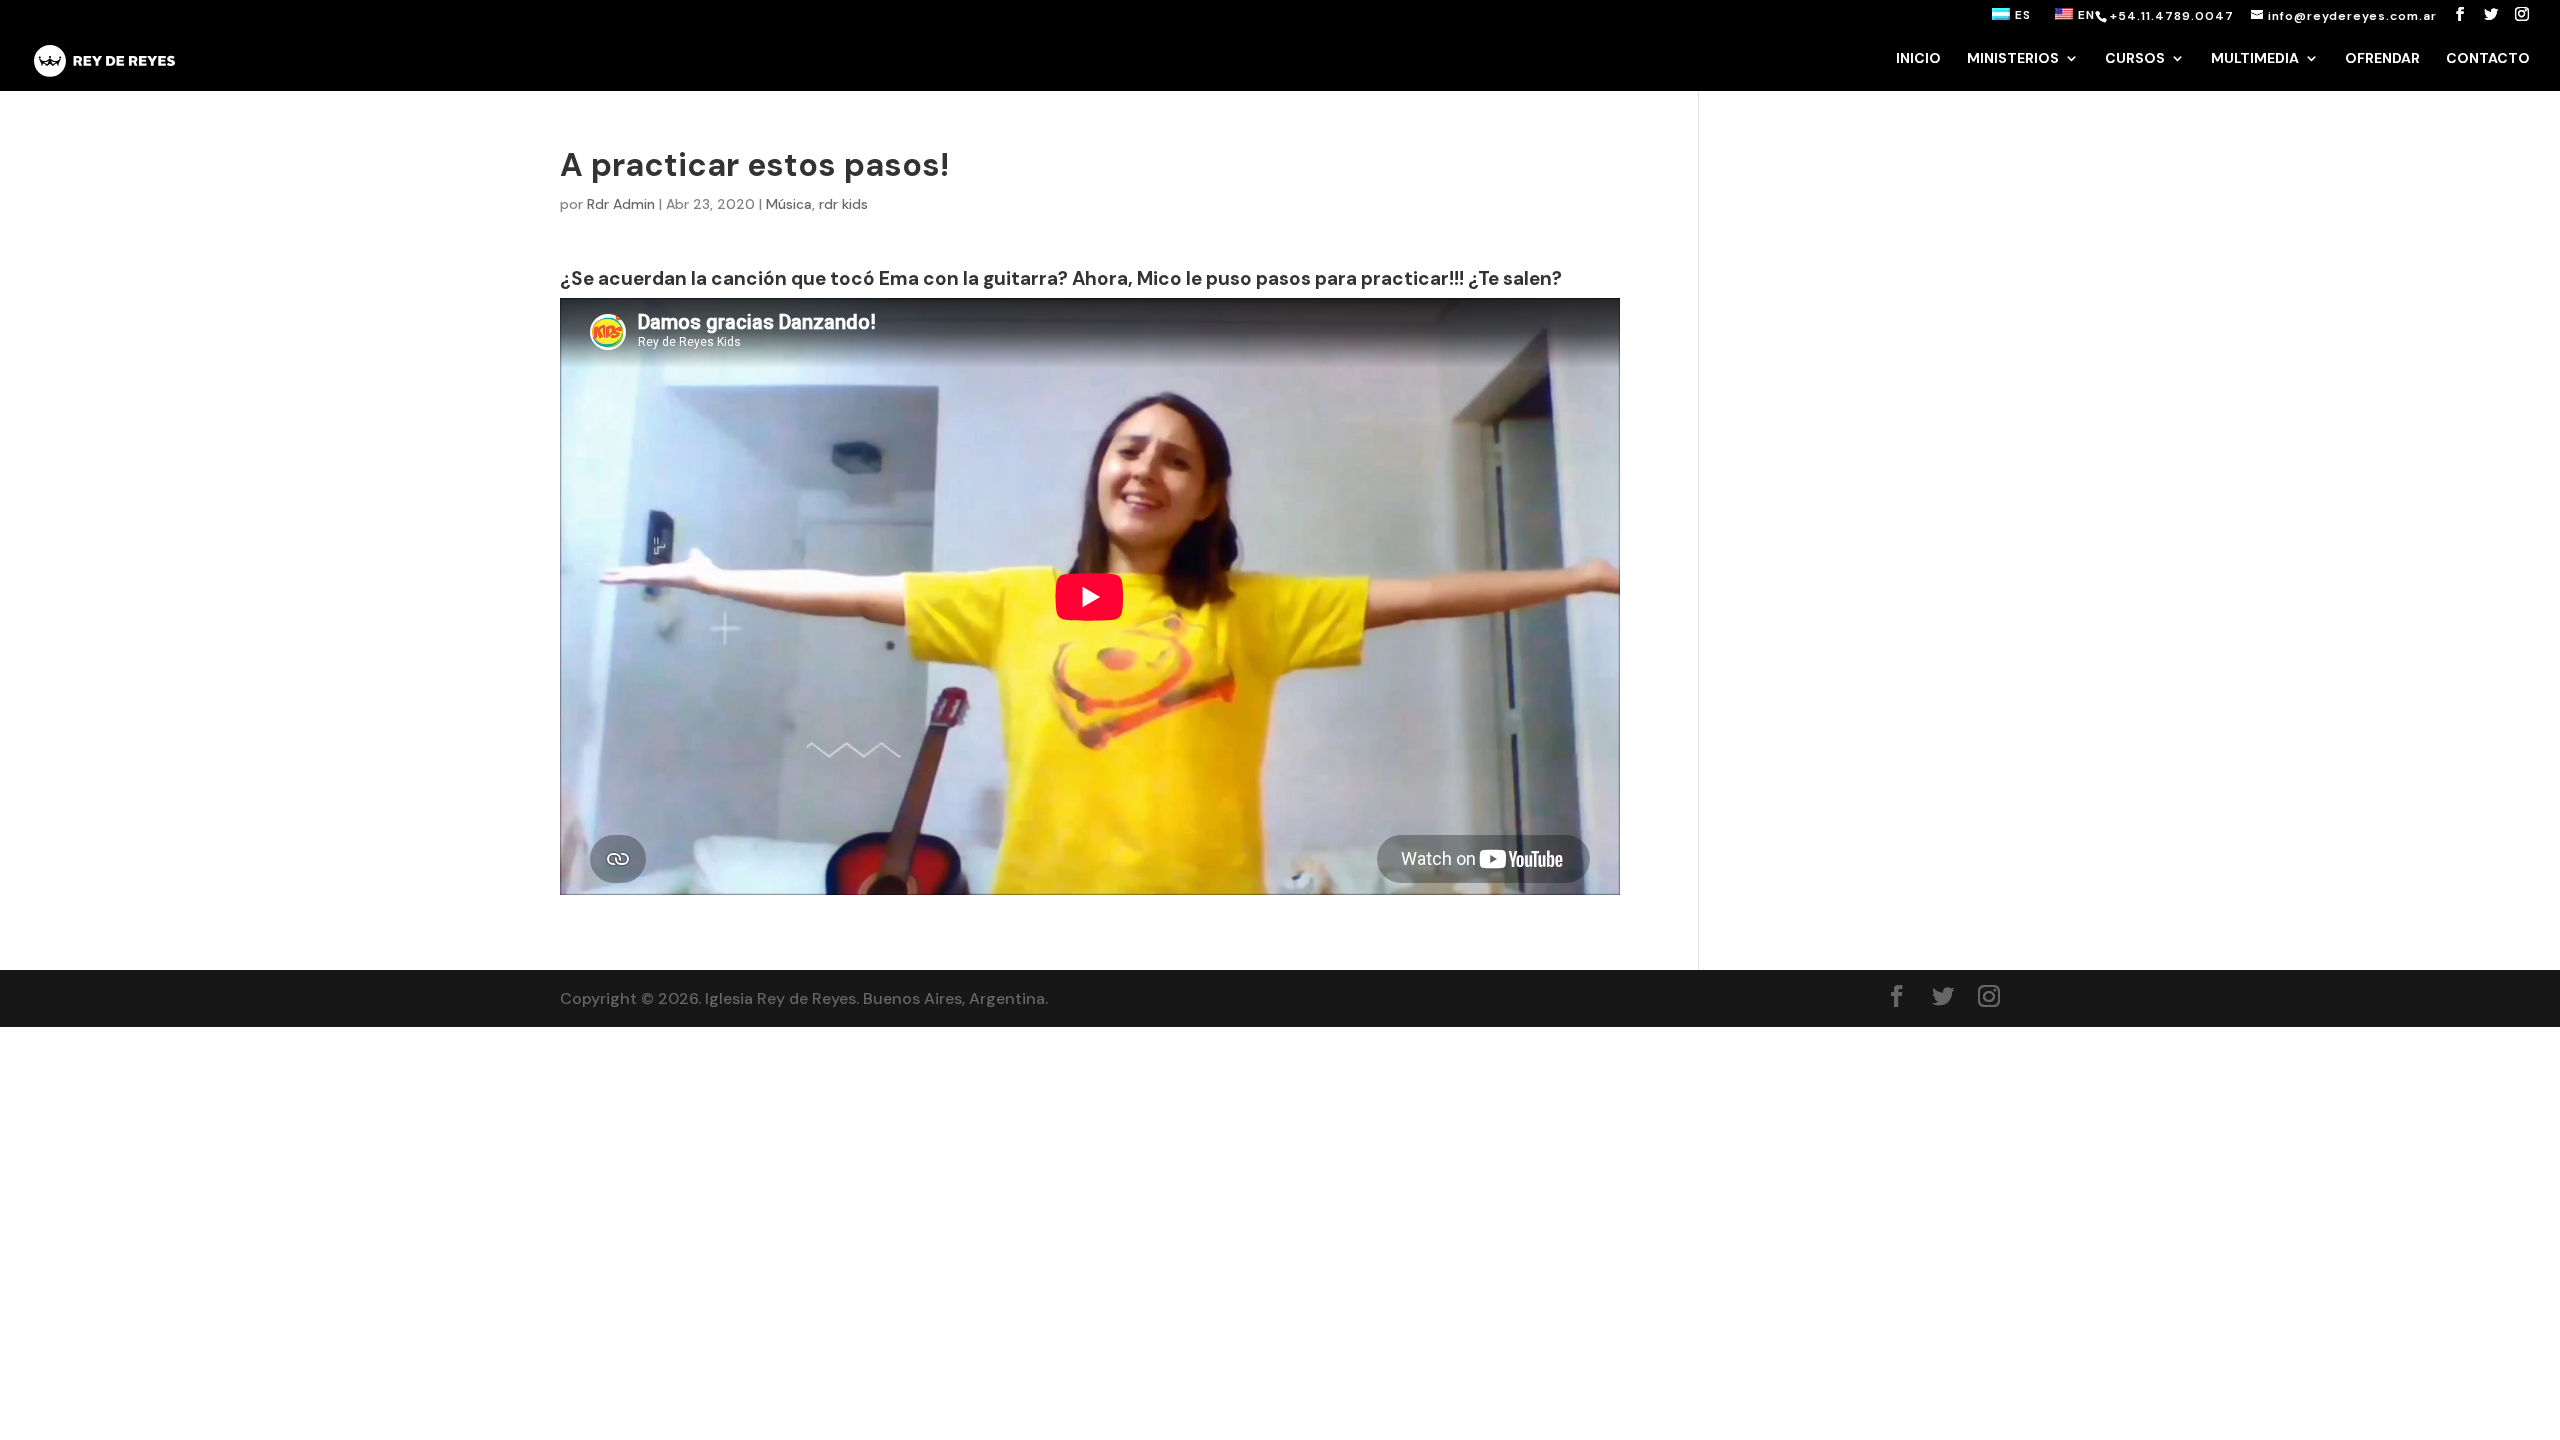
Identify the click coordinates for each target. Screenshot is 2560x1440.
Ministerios (2013, 59)
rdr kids (843, 204)
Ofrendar (2382, 59)
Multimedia (2255, 59)
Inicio (1918, 59)
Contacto (2488, 59)
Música (789, 204)
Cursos (2135, 59)
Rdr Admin (621, 204)
